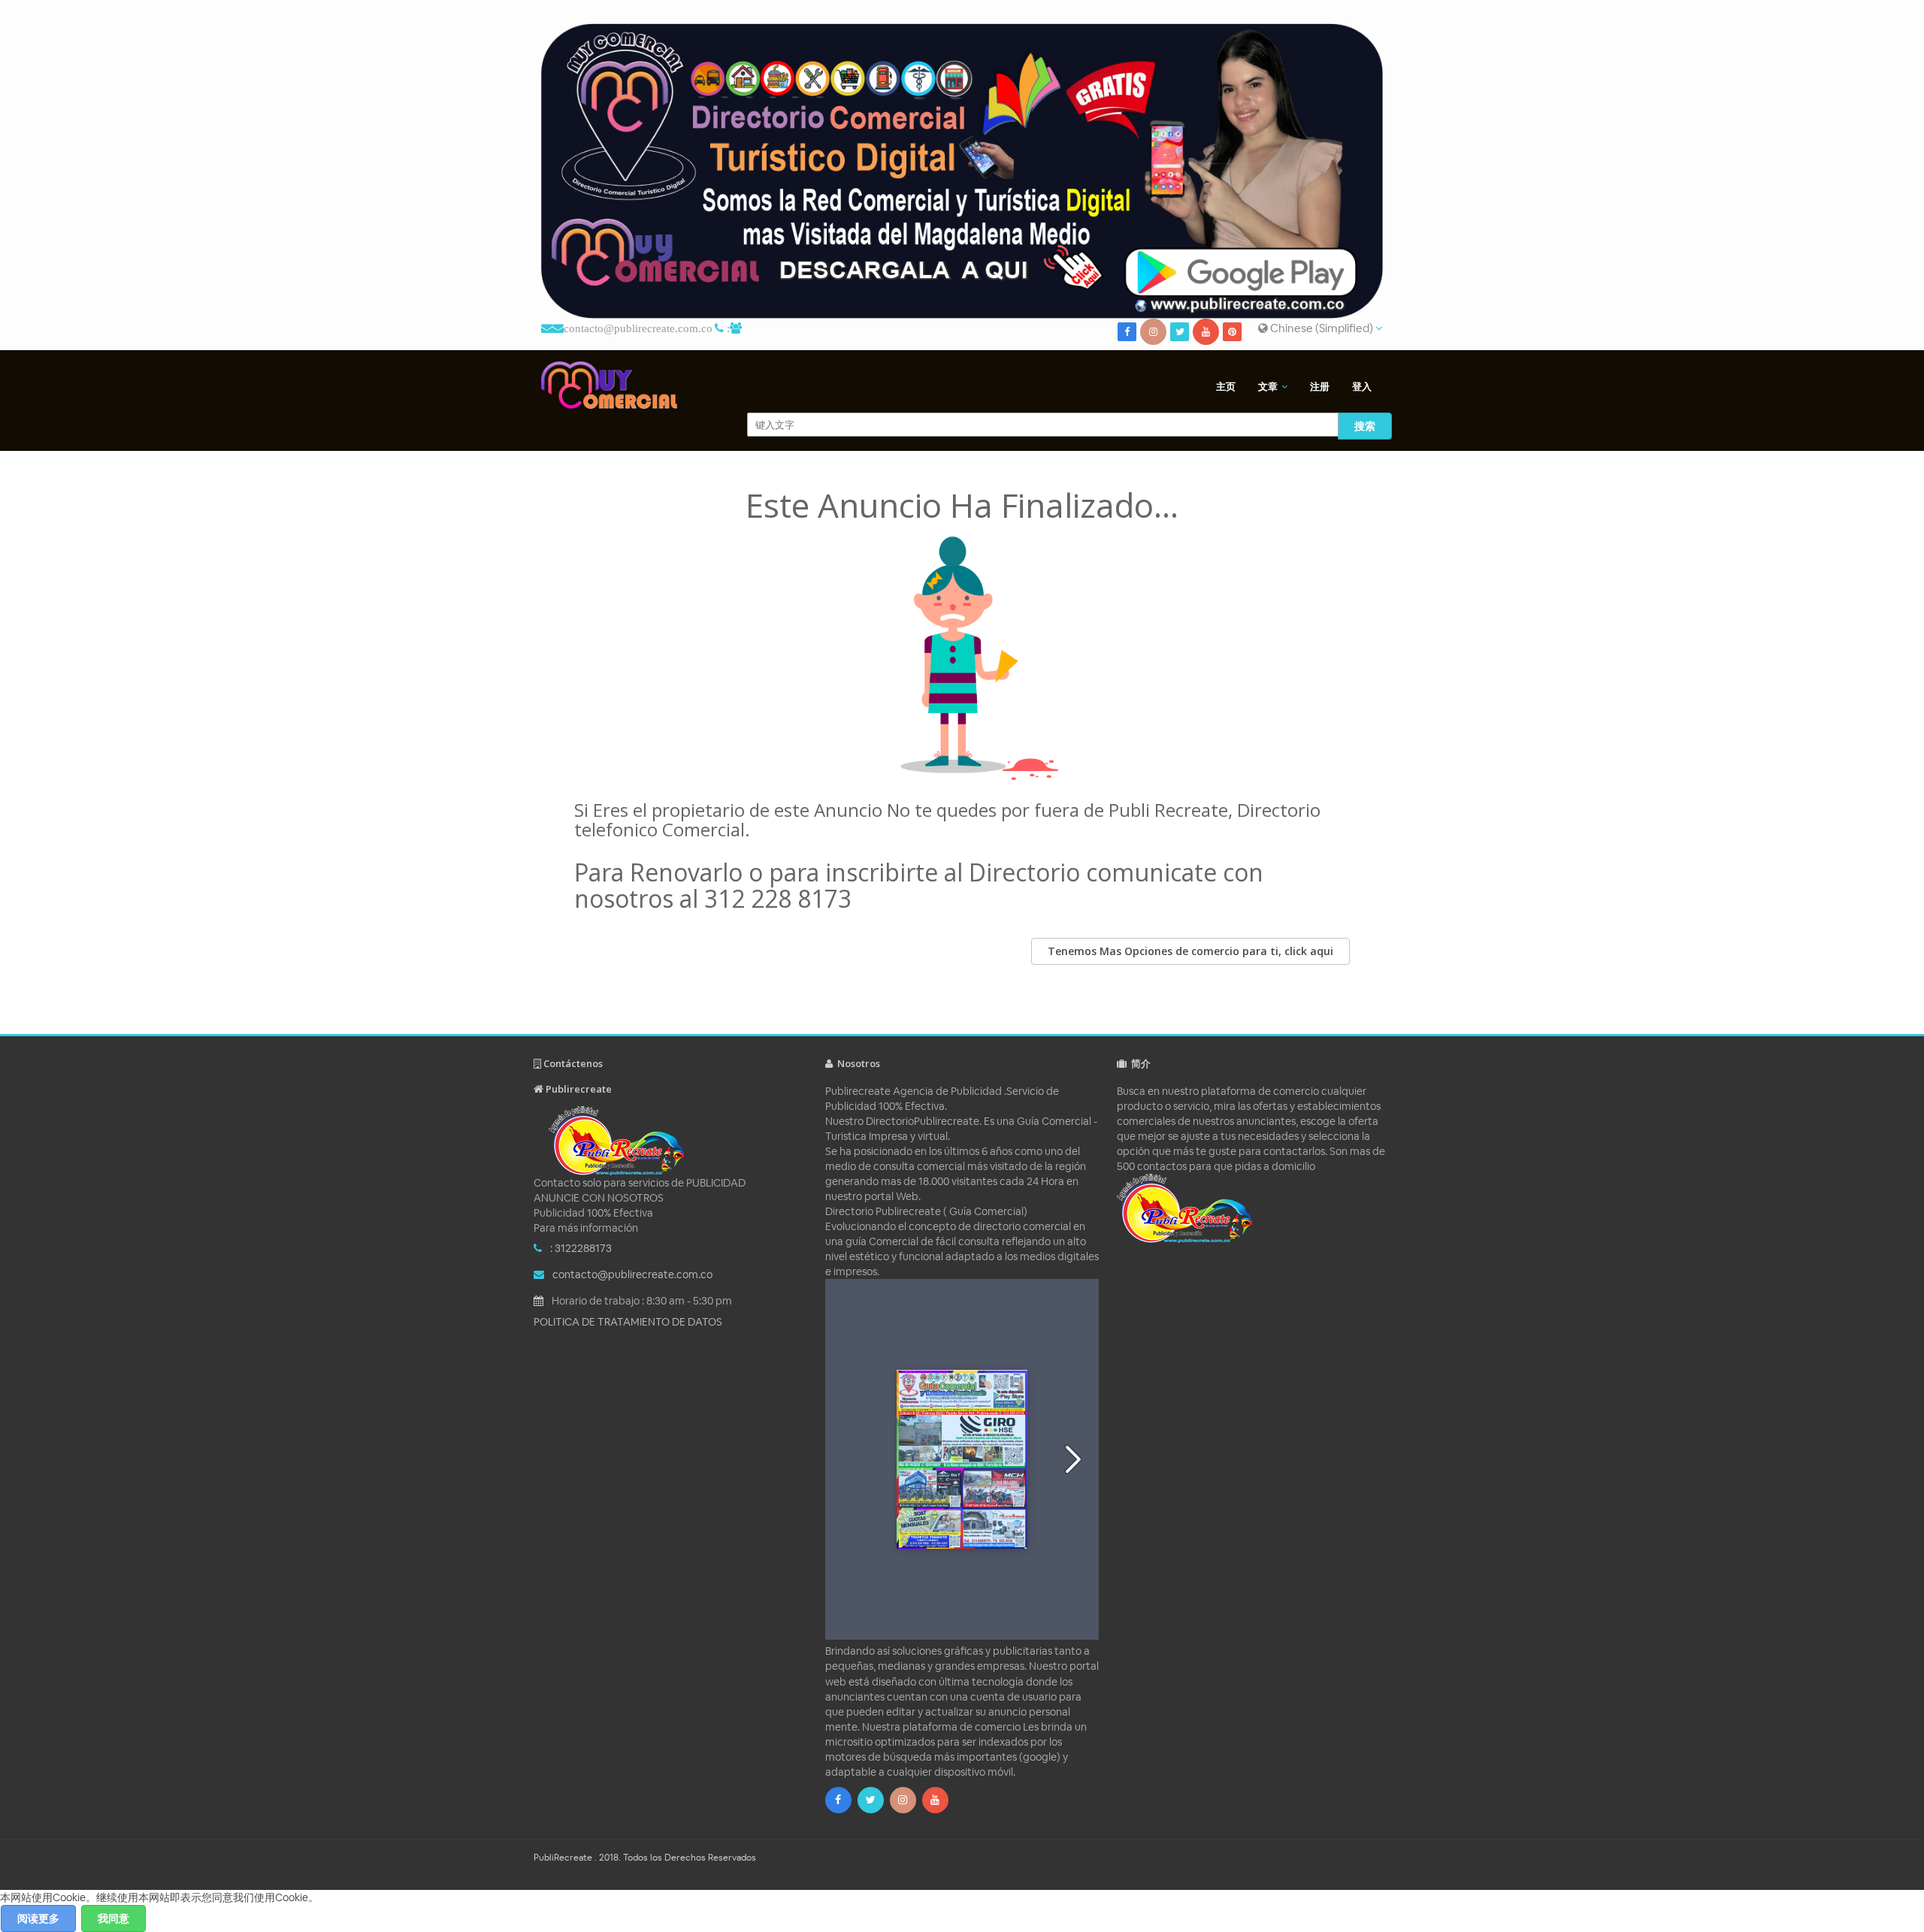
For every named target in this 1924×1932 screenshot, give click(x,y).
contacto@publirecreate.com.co (638, 328)
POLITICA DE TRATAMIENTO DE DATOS (628, 1322)
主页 (1226, 387)
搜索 (1365, 426)
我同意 (113, 1918)
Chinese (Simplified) (1322, 328)
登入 (1362, 387)
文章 (1268, 387)
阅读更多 (38, 1918)
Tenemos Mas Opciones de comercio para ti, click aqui (1190, 951)
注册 (1320, 387)
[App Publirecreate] (962, 171)
